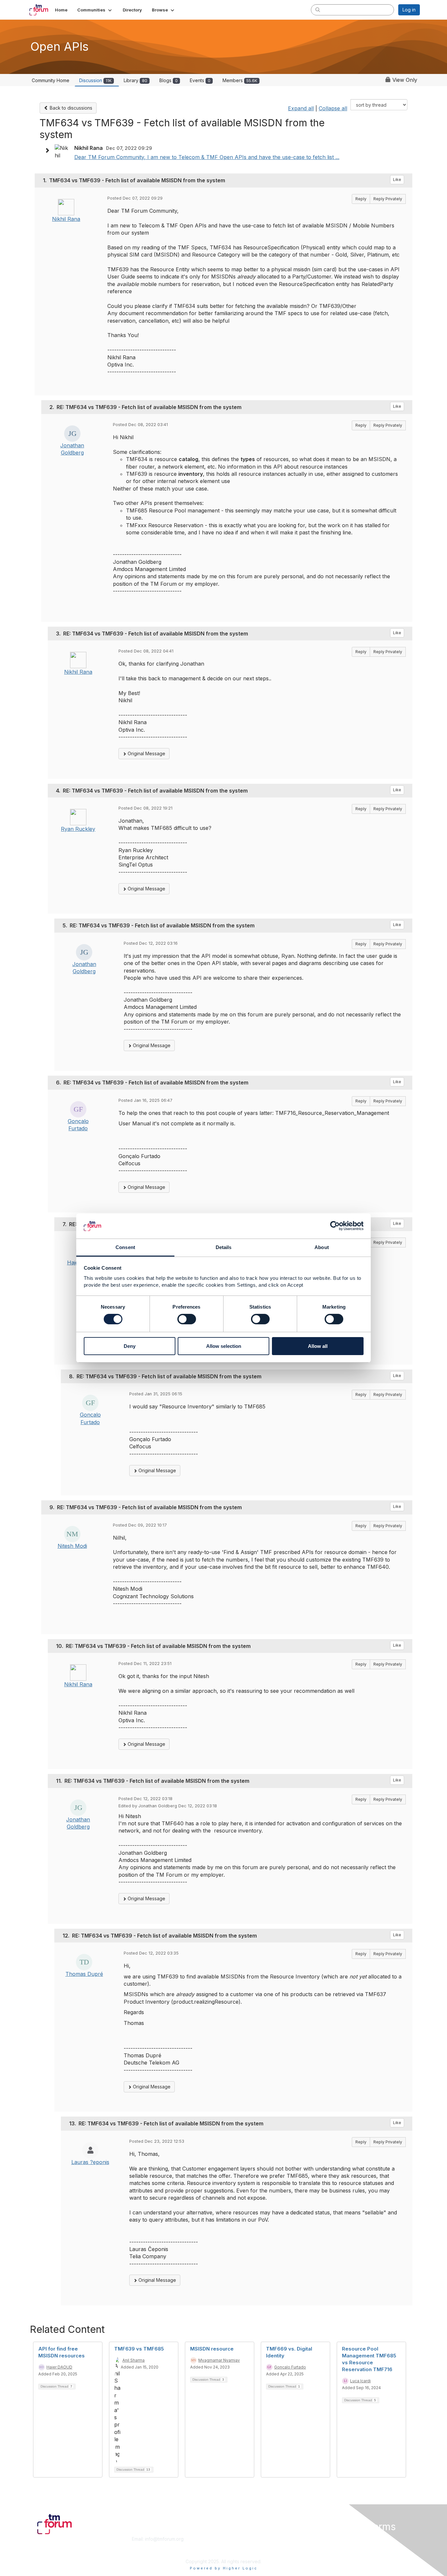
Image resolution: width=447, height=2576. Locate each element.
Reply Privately (388, 199)
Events (200, 80)
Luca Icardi (360, 2381)
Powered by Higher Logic (224, 2568)
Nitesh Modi (72, 1546)
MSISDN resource (212, 2349)
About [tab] (322, 1247)
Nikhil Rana (66, 219)
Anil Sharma (134, 2360)
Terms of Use (335, 2545)
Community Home (51, 80)
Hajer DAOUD (59, 2367)
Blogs (169, 80)
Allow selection (224, 1346)
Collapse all (333, 108)
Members (240, 80)
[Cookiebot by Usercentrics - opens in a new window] (335, 1226)
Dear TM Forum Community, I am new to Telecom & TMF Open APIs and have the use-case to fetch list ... (207, 157)
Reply (361, 199)
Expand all (301, 108)
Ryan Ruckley (78, 829)
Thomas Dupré (84, 1974)
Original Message (146, 753)
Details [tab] (224, 1247)
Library (135, 80)
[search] (318, 9)
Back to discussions (70, 108)
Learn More (239, 2545)
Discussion (95, 80)
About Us (331, 2539)
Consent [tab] (125, 1247)
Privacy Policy (336, 2552)
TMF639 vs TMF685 (139, 2349)
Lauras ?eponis (90, 2162)
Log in (409, 10)
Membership (240, 2539)
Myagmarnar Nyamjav (219, 2360)
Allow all (318, 1346)
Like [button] (397, 179)
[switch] (187, 1319)
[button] (95, 10)
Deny (130, 1346)
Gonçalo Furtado (290, 2367)
